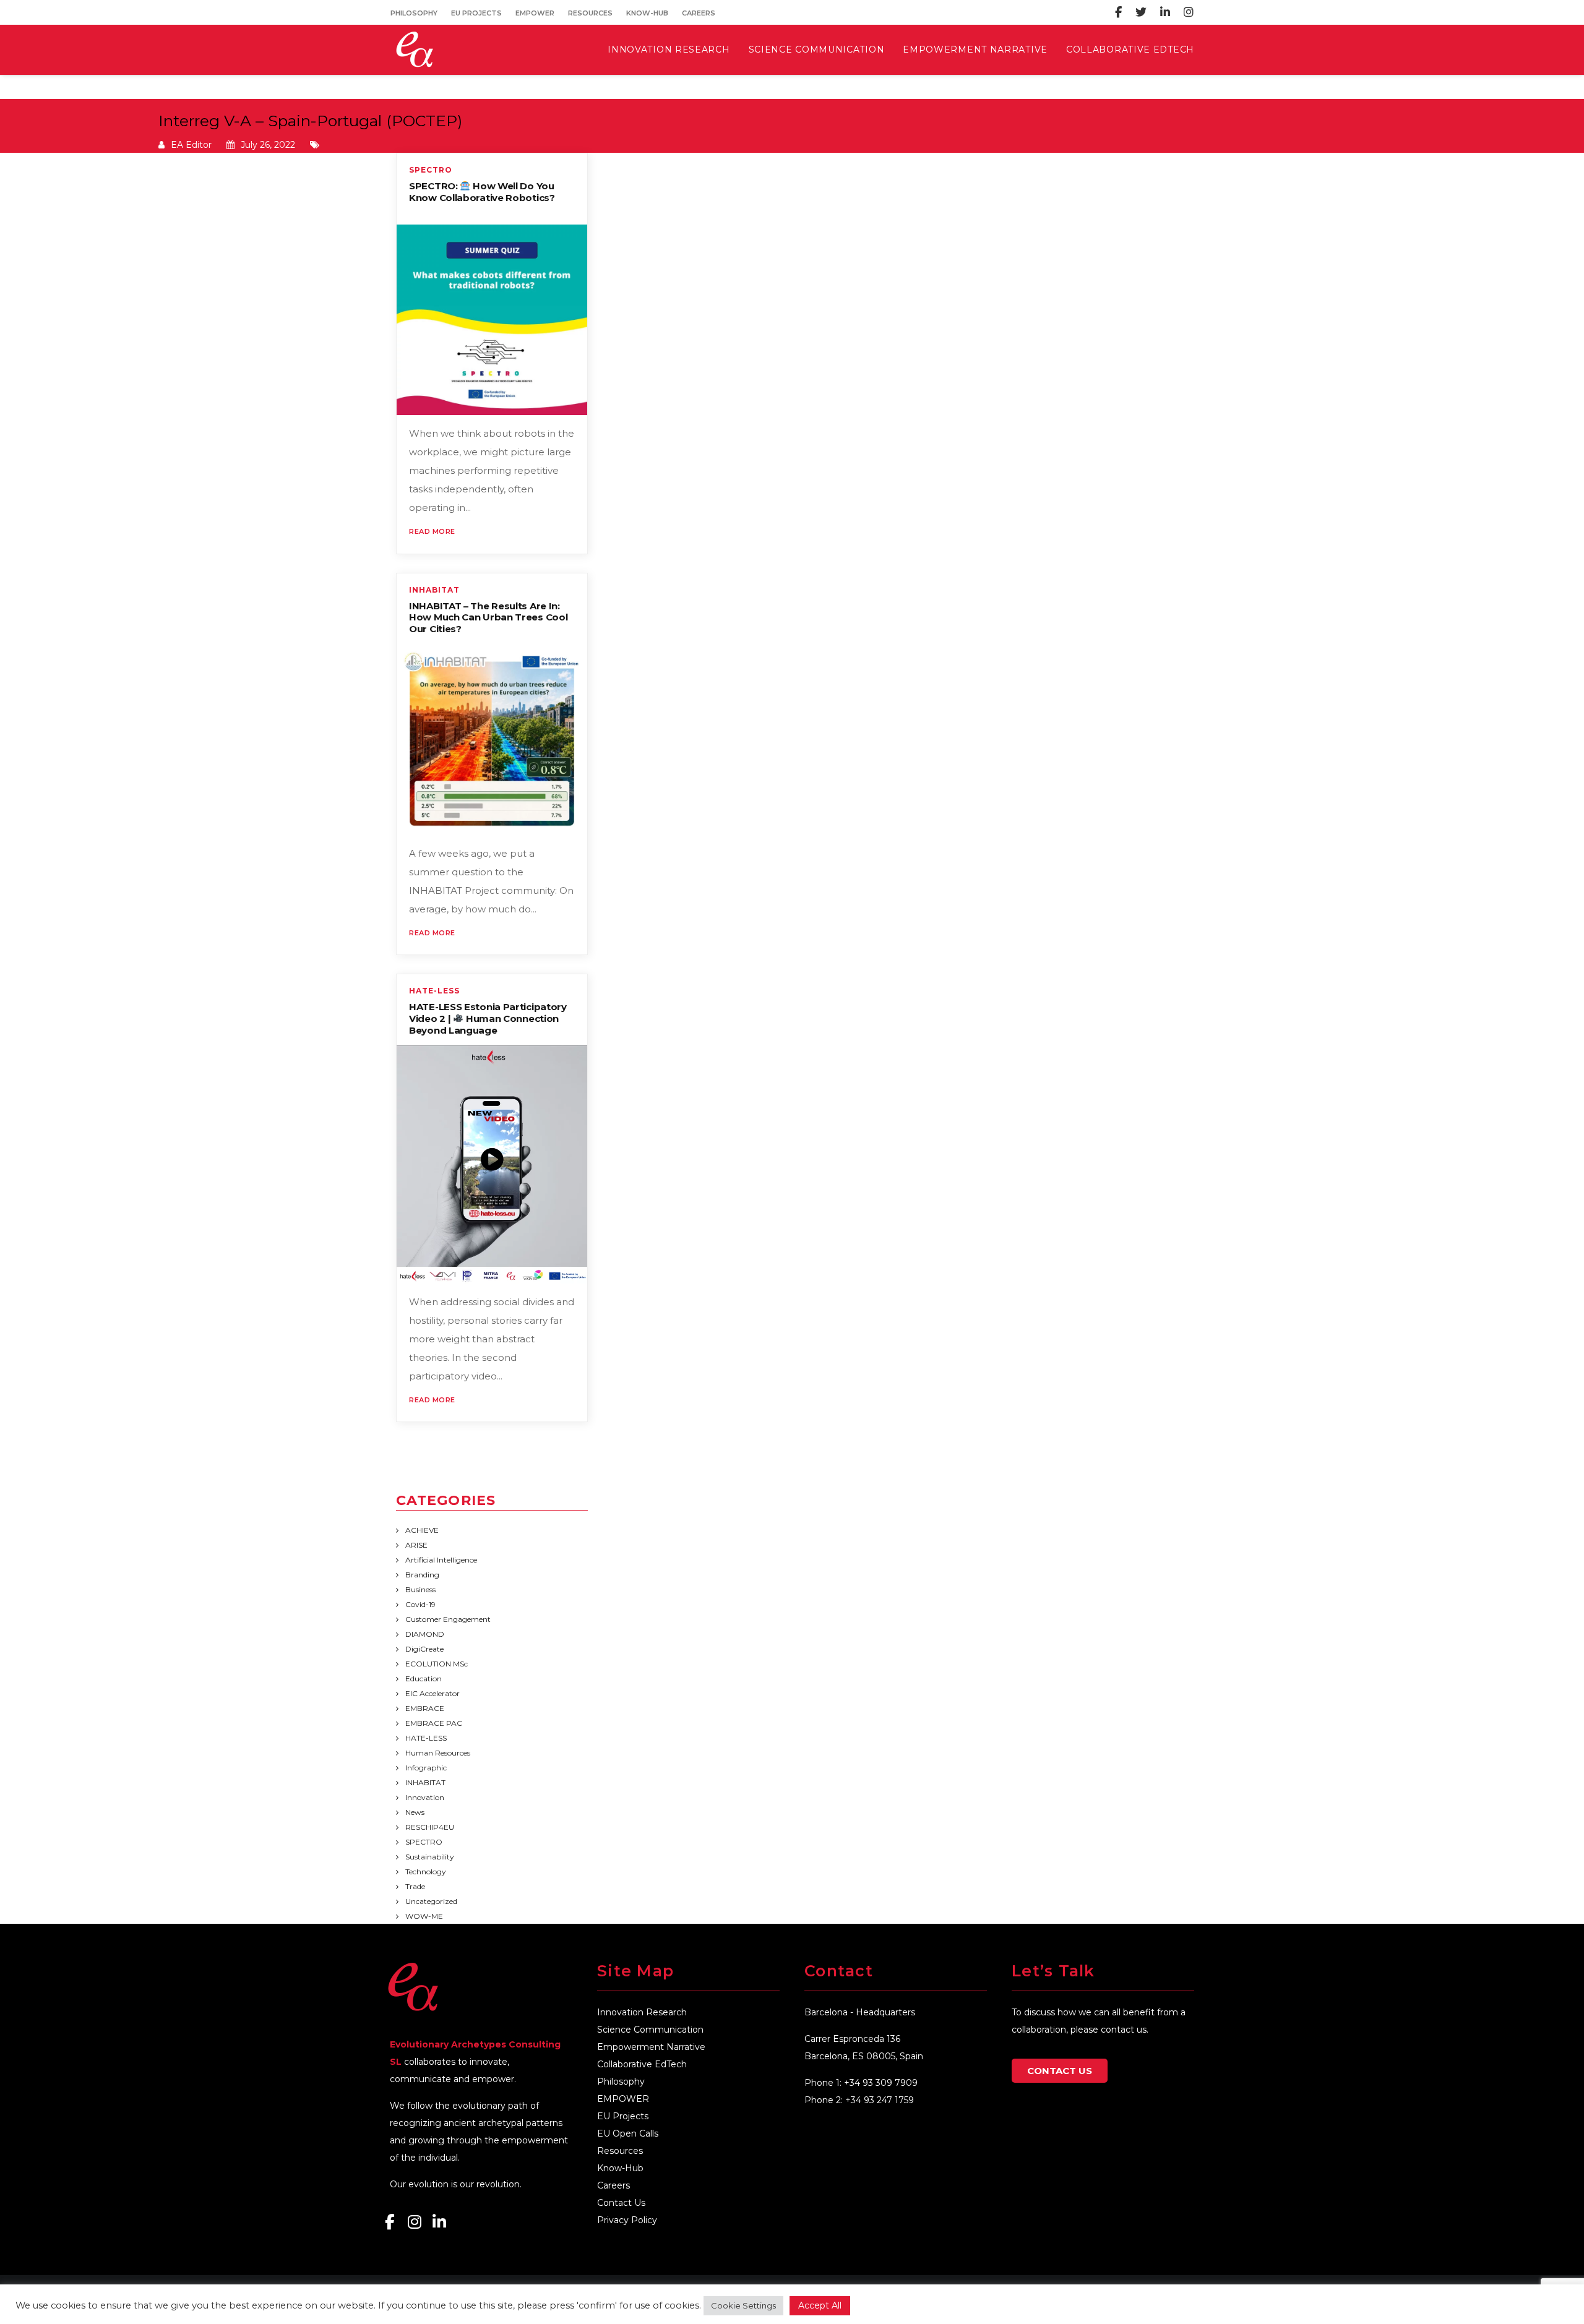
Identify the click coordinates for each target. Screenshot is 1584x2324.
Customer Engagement (448, 1619)
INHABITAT (434, 590)
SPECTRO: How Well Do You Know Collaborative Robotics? (482, 192)
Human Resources (438, 1753)
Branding (422, 1575)
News (415, 1812)
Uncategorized (431, 1901)
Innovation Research (642, 2012)
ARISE (416, 1545)
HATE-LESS (434, 991)
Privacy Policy (627, 2220)
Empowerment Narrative (651, 2047)
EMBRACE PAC (434, 1723)
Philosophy (414, 13)
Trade (415, 1886)
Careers (699, 13)
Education (424, 1679)
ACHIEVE (422, 1530)
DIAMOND (425, 1634)
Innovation (425, 1797)
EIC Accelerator (433, 1693)
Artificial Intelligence (441, 1560)
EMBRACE (425, 1708)
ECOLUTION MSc (437, 1664)
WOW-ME (424, 1916)
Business (420, 1589)
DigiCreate (424, 1649)
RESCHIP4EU (430, 1827)
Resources (590, 13)
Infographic (426, 1768)
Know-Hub (647, 13)
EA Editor (191, 145)
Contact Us (621, 2203)
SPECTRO (431, 170)
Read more (432, 531)
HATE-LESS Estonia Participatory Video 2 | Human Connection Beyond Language (488, 1018)
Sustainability (430, 1857)
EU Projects (476, 13)
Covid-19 (420, 1604)
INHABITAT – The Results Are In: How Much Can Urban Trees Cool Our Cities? (488, 618)
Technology (426, 1872)
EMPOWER (535, 13)
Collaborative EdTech (642, 2064)
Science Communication (650, 2030)
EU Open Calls (628, 2133)
